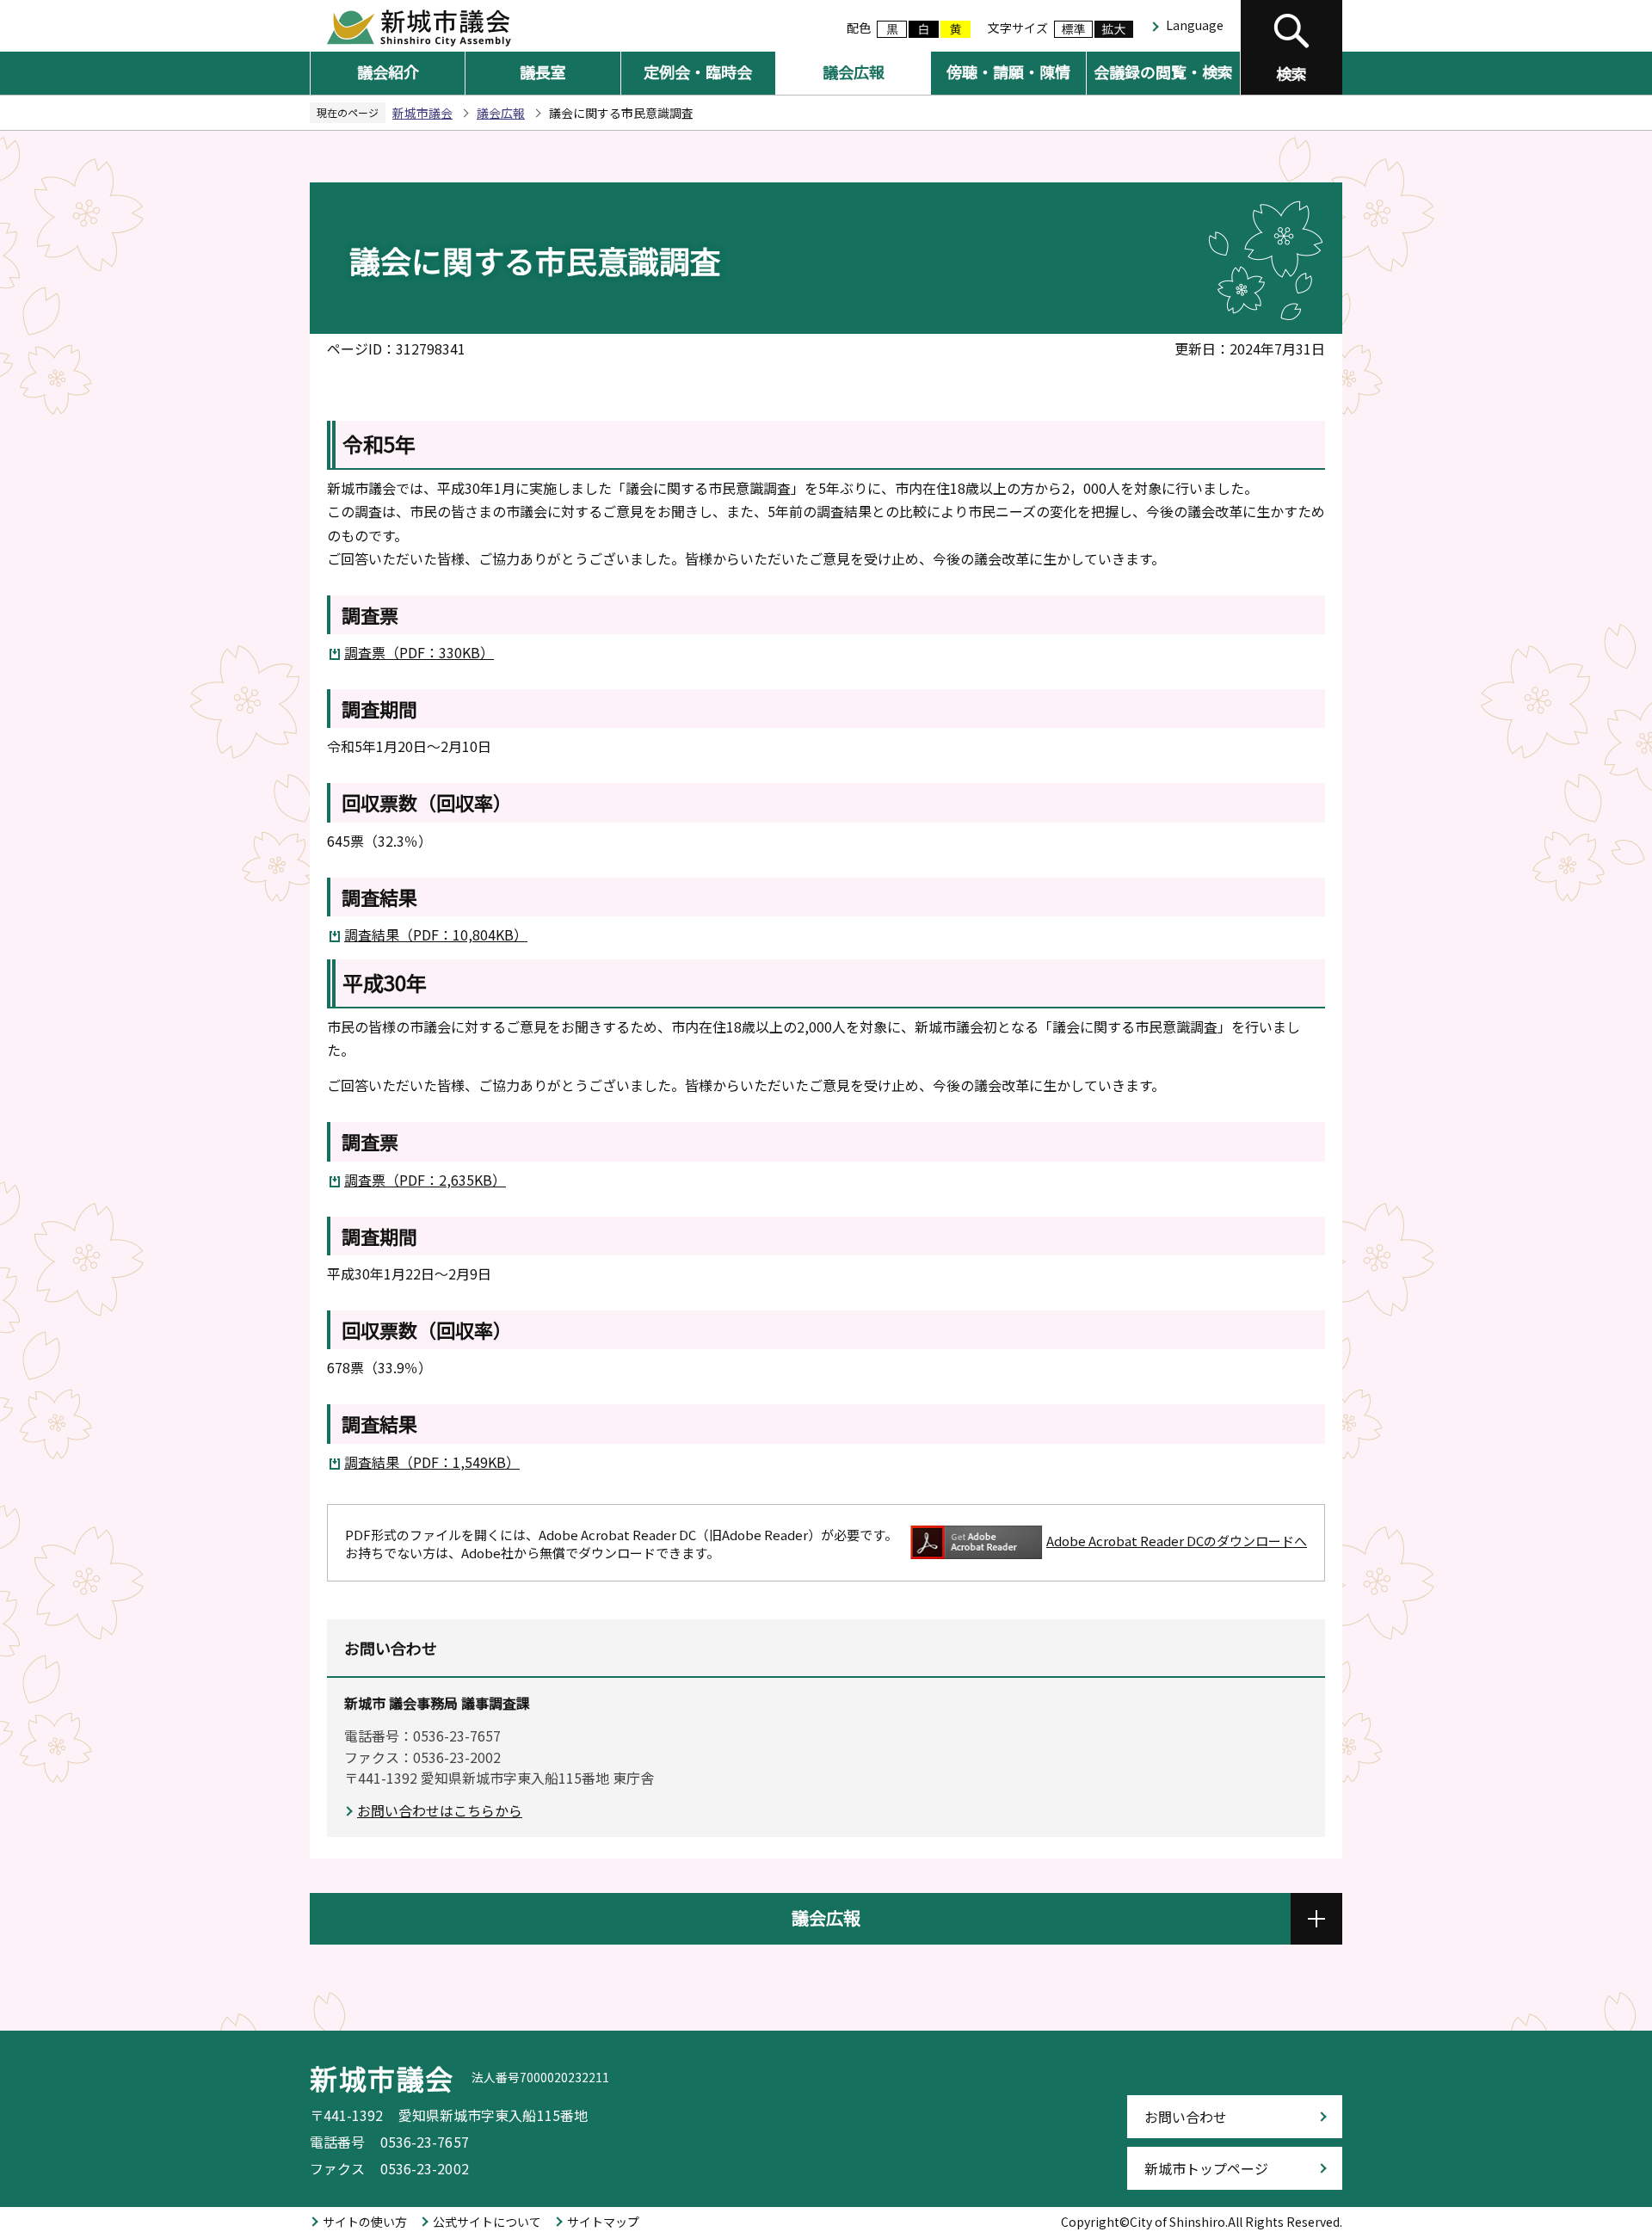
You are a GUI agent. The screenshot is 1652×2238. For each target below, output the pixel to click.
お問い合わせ (1186, 2117)
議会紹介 (388, 71)
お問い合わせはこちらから (440, 1810)
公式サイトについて (487, 2222)
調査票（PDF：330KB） (419, 652)
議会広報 (854, 71)
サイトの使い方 (365, 2222)
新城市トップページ (1206, 2168)
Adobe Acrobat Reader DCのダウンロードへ (1177, 1541)
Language (1195, 25)
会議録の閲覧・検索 (1163, 71)
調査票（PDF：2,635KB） (425, 1180)
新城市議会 (422, 113)
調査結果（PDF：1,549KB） (432, 1462)
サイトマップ (603, 2222)
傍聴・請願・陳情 (1008, 71)
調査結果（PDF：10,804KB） (436, 934)
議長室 (543, 71)
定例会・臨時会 (698, 71)
